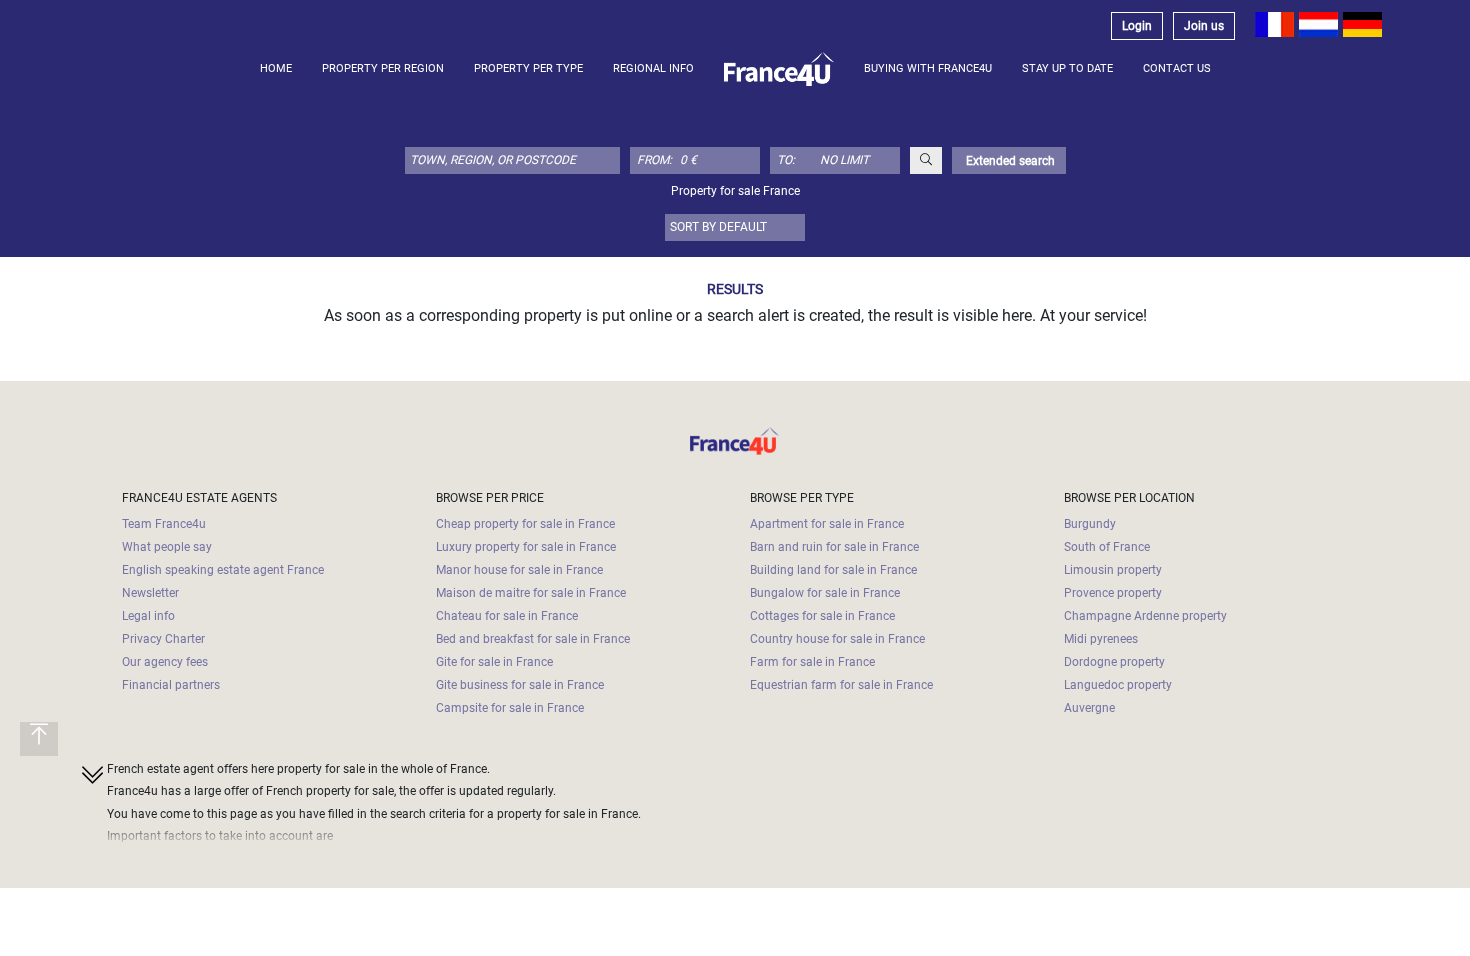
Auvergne (1089, 708)
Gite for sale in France (494, 662)
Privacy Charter (163, 639)
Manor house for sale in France (519, 570)
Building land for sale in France (833, 570)
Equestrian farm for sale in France (841, 685)
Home (276, 68)
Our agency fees (165, 662)
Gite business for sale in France (520, 685)
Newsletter (150, 593)
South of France (1107, 547)
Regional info (653, 68)
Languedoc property (1118, 685)
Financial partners (171, 685)
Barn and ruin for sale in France (834, 547)
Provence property (1113, 593)
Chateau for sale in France (507, 616)
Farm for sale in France (812, 662)
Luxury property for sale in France (526, 547)
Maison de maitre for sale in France (531, 593)
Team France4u (164, 524)
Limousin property (1113, 570)
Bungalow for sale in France (825, 593)
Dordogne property (1114, 662)
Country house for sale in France (837, 639)
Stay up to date (1067, 68)
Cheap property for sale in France (525, 524)
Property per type (528, 68)
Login (1137, 26)
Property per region (383, 68)
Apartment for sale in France (827, 524)
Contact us (1177, 68)
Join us (1204, 26)
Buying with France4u (928, 68)
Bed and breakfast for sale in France (533, 639)
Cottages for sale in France (822, 616)
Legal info (148, 616)
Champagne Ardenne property (1145, 616)
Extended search (1009, 161)
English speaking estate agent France (223, 570)
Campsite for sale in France (510, 708)
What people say (167, 547)
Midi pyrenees (1101, 639)
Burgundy (1090, 524)
